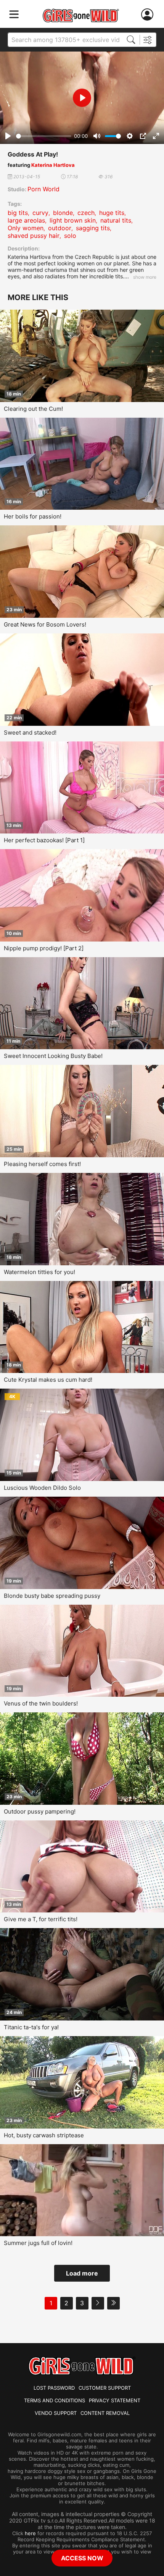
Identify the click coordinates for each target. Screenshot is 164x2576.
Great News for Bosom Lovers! (45, 624)
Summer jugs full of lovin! (38, 2243)
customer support (105, 2388)
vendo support (56, 2413)
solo (70, 236)
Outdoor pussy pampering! (40, 1811)
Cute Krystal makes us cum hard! (48, 1380)
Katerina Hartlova (53, 165)
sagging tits (93, 228)
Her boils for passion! (33, 516)
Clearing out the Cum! (33, 409)
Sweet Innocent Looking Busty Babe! (53, 1056)
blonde (63, 213)
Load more (82, 2273)
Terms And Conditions (55, 2400)
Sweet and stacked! (30, 732)
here (30, 2533)
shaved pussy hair (34, 236)
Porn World (43, 189)
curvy (40, 213)
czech (86, 213)
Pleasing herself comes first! (42, 1164)
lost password (54, 2388)
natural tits (116, 220)
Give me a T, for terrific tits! (41, 1919)
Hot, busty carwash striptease (44, 2135)
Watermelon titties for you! (39, 1272)
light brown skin (73, 220)
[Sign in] (149, 15)
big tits (18, 213)
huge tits (112, 213)
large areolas (26, 220)
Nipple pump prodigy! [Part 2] (44, 948)
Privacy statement (115, 2400)
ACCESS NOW (82, 2558)
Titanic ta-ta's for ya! (31, 2027)
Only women (26, 228)
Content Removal (105, 2413)
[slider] (44, 136)
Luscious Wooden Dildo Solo (42, 1488)
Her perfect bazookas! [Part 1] (44, 840)
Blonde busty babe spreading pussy (52, 1596)
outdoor (60, 228)
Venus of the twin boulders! (41, 1703)
